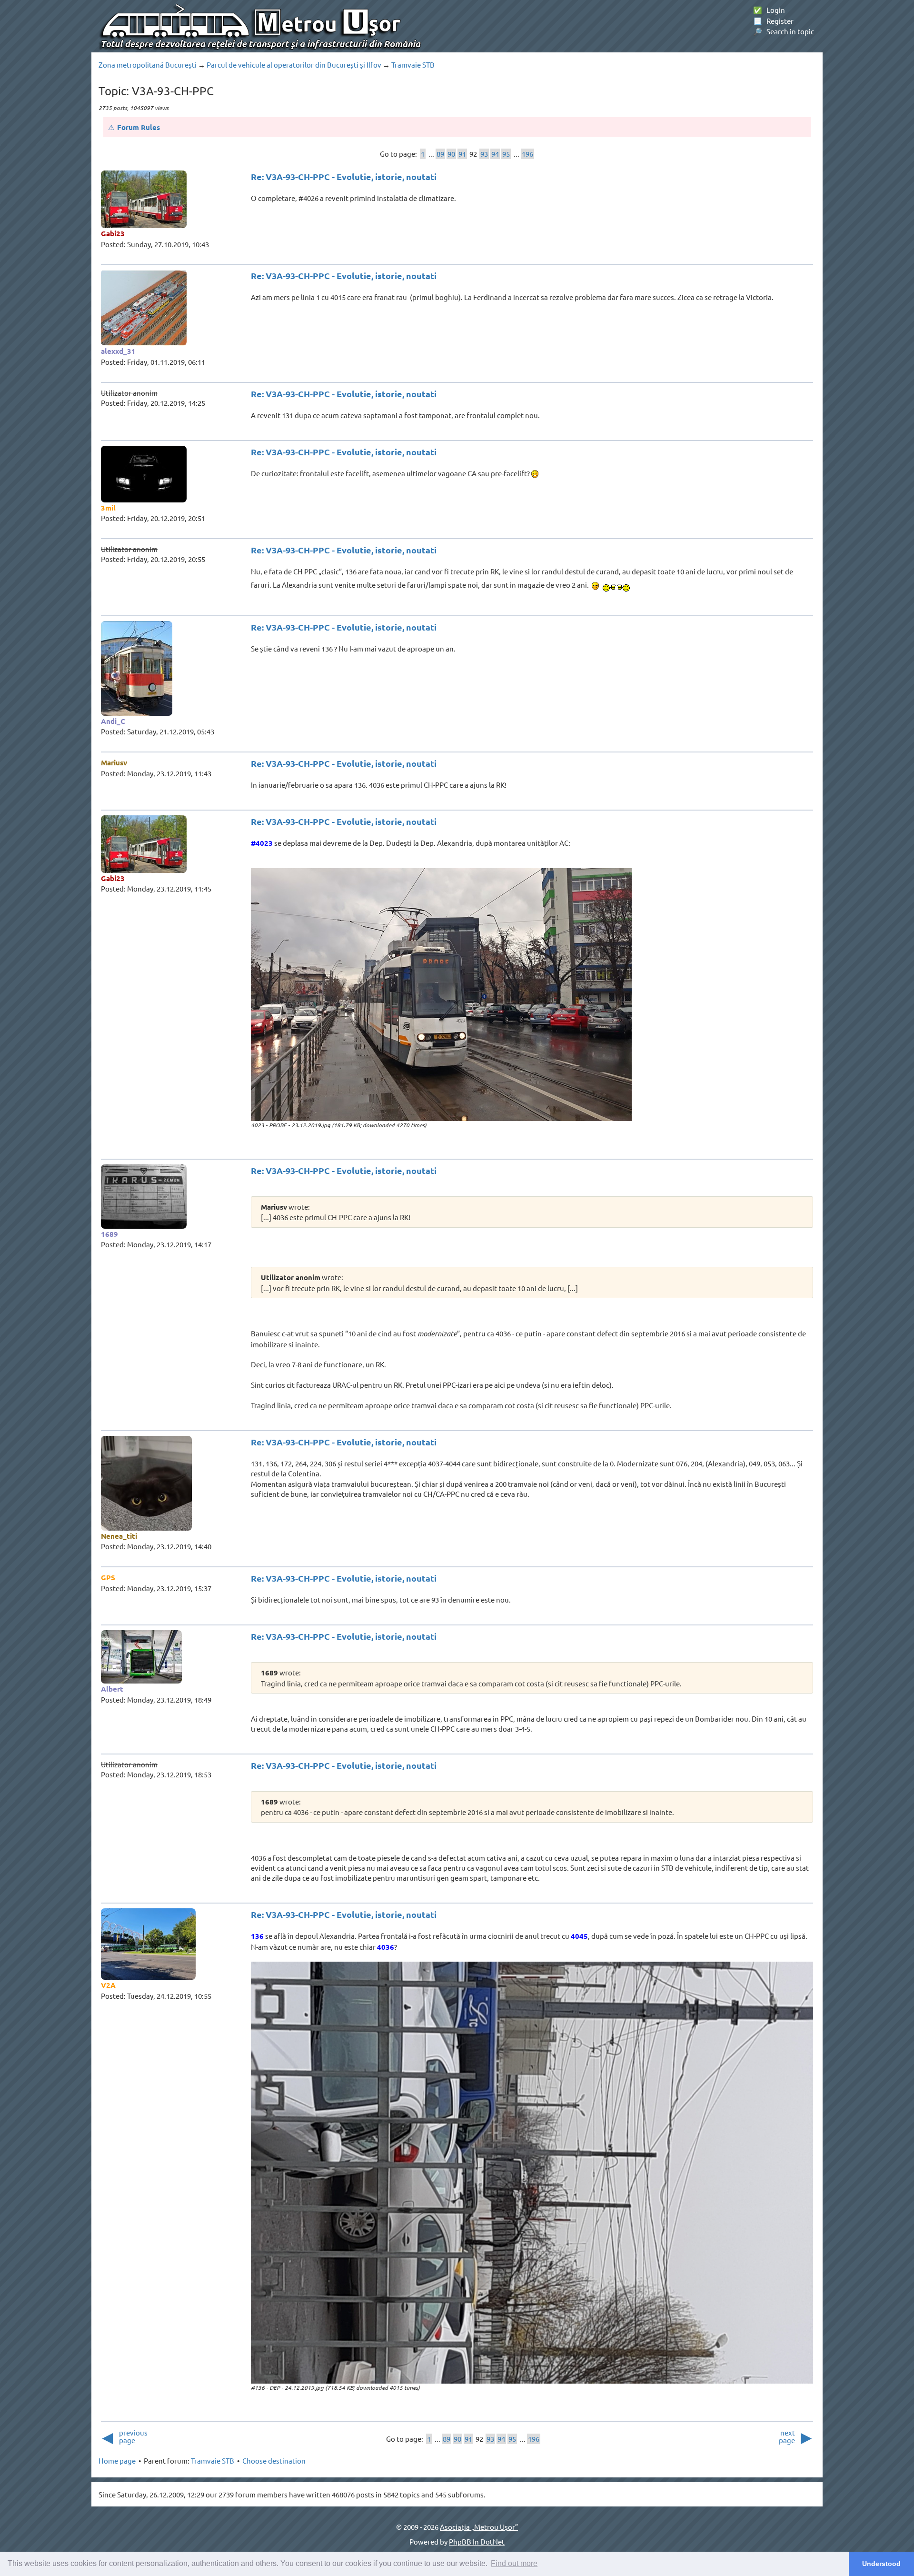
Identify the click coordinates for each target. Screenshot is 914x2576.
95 (506, 154)
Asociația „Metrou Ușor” (479, 2527)
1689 (109, 1234)
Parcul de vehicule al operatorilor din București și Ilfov (294, 65)
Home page (117, 2461)
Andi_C (113, 721)
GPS (108, 1577)
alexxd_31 (118, 351)
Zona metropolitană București (148, 65)
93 (484, 154)
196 (527, 154)
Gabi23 (113, 233)
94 (495, 154)
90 (451, 154)
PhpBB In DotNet (477, 2541)
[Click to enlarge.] (441, 995)
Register (773, 21)
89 (440, 154)
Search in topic (784, 31)
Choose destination (274, 2461)
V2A (108, 1985)
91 (462, 154)
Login (769, 10)
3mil (108, 508)
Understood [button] (881, 2564)
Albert (112, 1689)
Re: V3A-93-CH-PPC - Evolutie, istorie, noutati (344, 176)
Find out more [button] (514, 2563)
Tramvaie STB (413, 65)
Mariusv (114, 762)
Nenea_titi (119, 1536)
